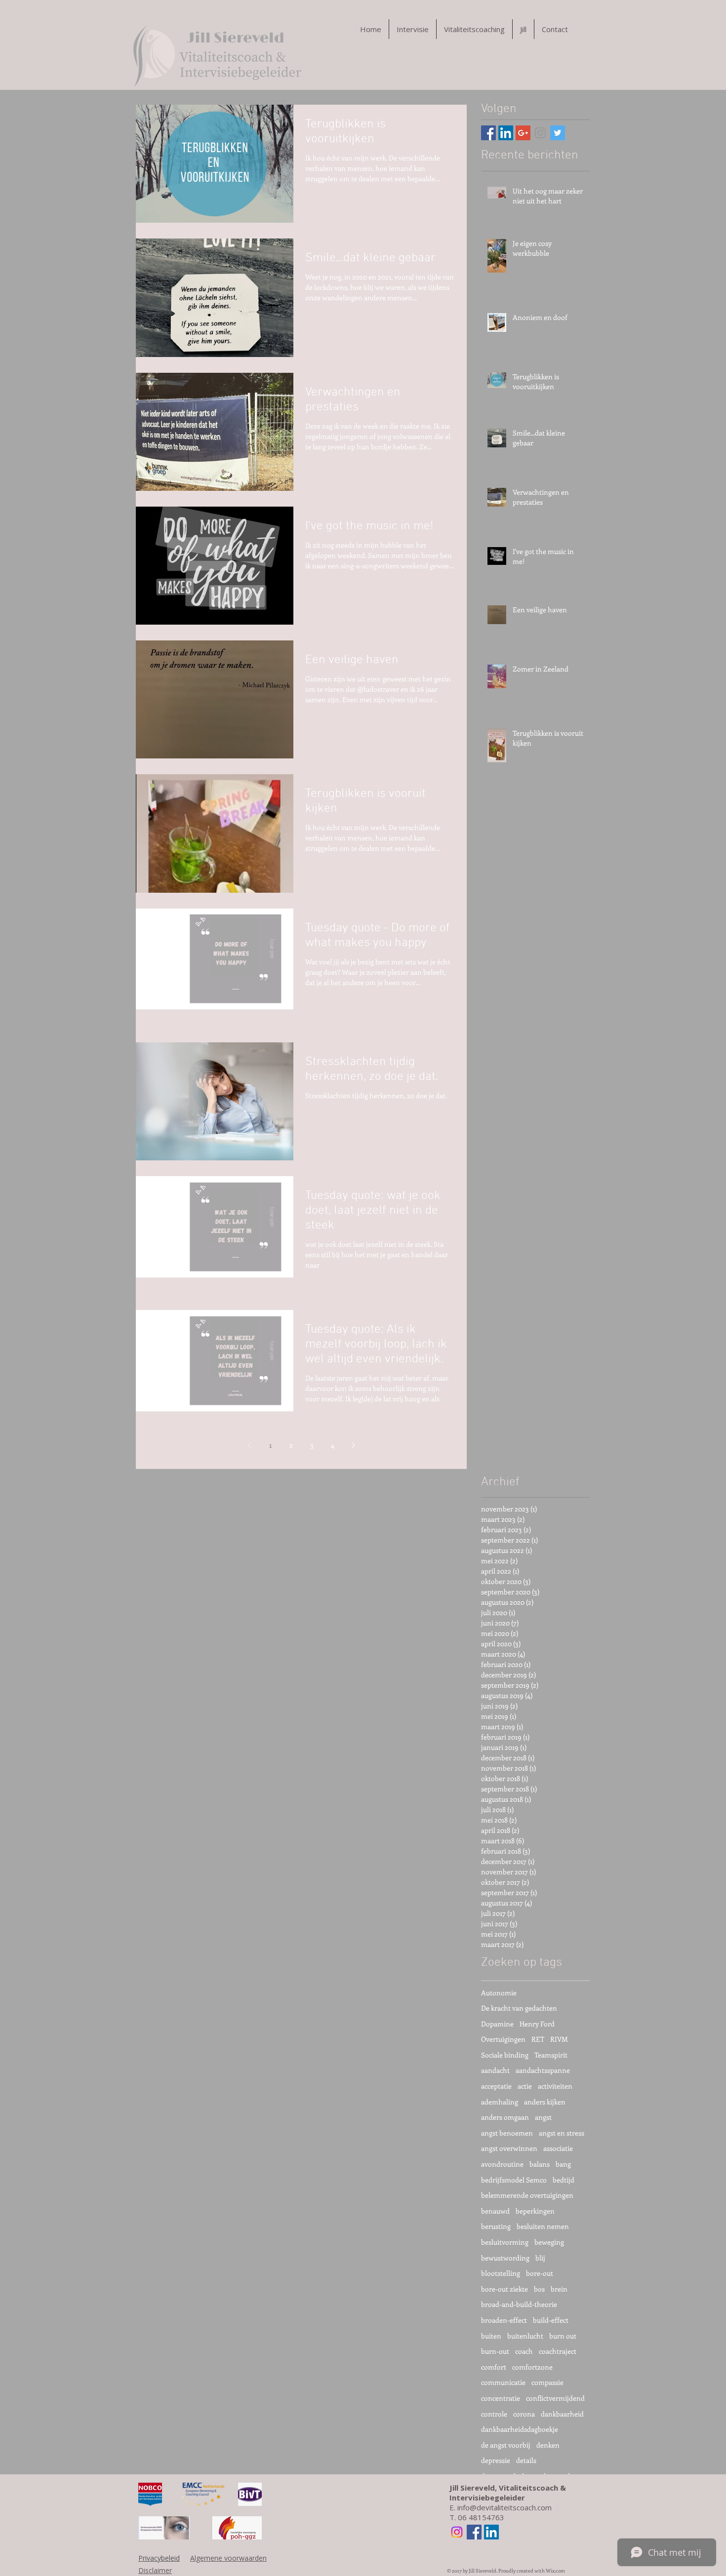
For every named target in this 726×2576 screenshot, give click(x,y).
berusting (496, 2226)
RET (538, 2039)
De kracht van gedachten (519, 2008)
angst (543, 2117)
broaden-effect (504, 2320)
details (526, 2460)
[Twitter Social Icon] (558, 133)
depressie (496, 2460)
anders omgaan (505, 2117)
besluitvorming (505, 2242)
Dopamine (497, 2024)
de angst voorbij (506, 2445)
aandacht (495, 2070)
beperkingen (535, 2211)
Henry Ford (537, 2024)
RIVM (559, 2039)
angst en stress (562, 2133)
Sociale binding (505, 2055)
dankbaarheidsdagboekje (520, 2429)
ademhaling (500, 2102)
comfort (494, 2367)
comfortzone (532, 2367)
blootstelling (501, 2273)
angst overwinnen (509, 2148)
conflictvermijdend (555, 2398)
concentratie (501, 2398)
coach (524, 2351)
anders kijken (545, 2102)
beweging (549, 2242)
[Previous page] (249, 1445)
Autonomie (499, 1993)
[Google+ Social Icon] (523, 133)
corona (524, 2414)
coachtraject (558, 2351)
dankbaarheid (562, 2414)
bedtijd (564, 2180)
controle (494, 2414)
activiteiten (555, 2086)
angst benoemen (507, 2133)
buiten (491, 2336)
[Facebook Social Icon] (488, 133)
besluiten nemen (543, 2226)
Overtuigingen (503, 2039)
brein (559, 2289)
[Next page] (353, 1445)
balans (540, 2164)
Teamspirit (551, 2055)
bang (563, 2164)
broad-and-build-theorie (519, 2304)
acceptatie (496, 2086)
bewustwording (505, 2258)
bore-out (540, 2273)
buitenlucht (525, 2336)
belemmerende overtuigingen (527, 2195)
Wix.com (555, 2571)
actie (525, 2086)
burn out (563, 2336)
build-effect (551, 2320)
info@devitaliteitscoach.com (504, 2507)
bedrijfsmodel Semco (514, 2180)
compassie (547, 2382)
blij (540, 2258)
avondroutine (502, 2164)
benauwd (495, 2211)
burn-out (495, 2351)
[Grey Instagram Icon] (540, 133)
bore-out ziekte (504, 2289)
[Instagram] (457, 2532)
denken (548, 2445)
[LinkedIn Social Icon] (506, 133)
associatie (558, 2148)
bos (539, 2289)
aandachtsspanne (543, 2070)
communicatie (503, 2382)
